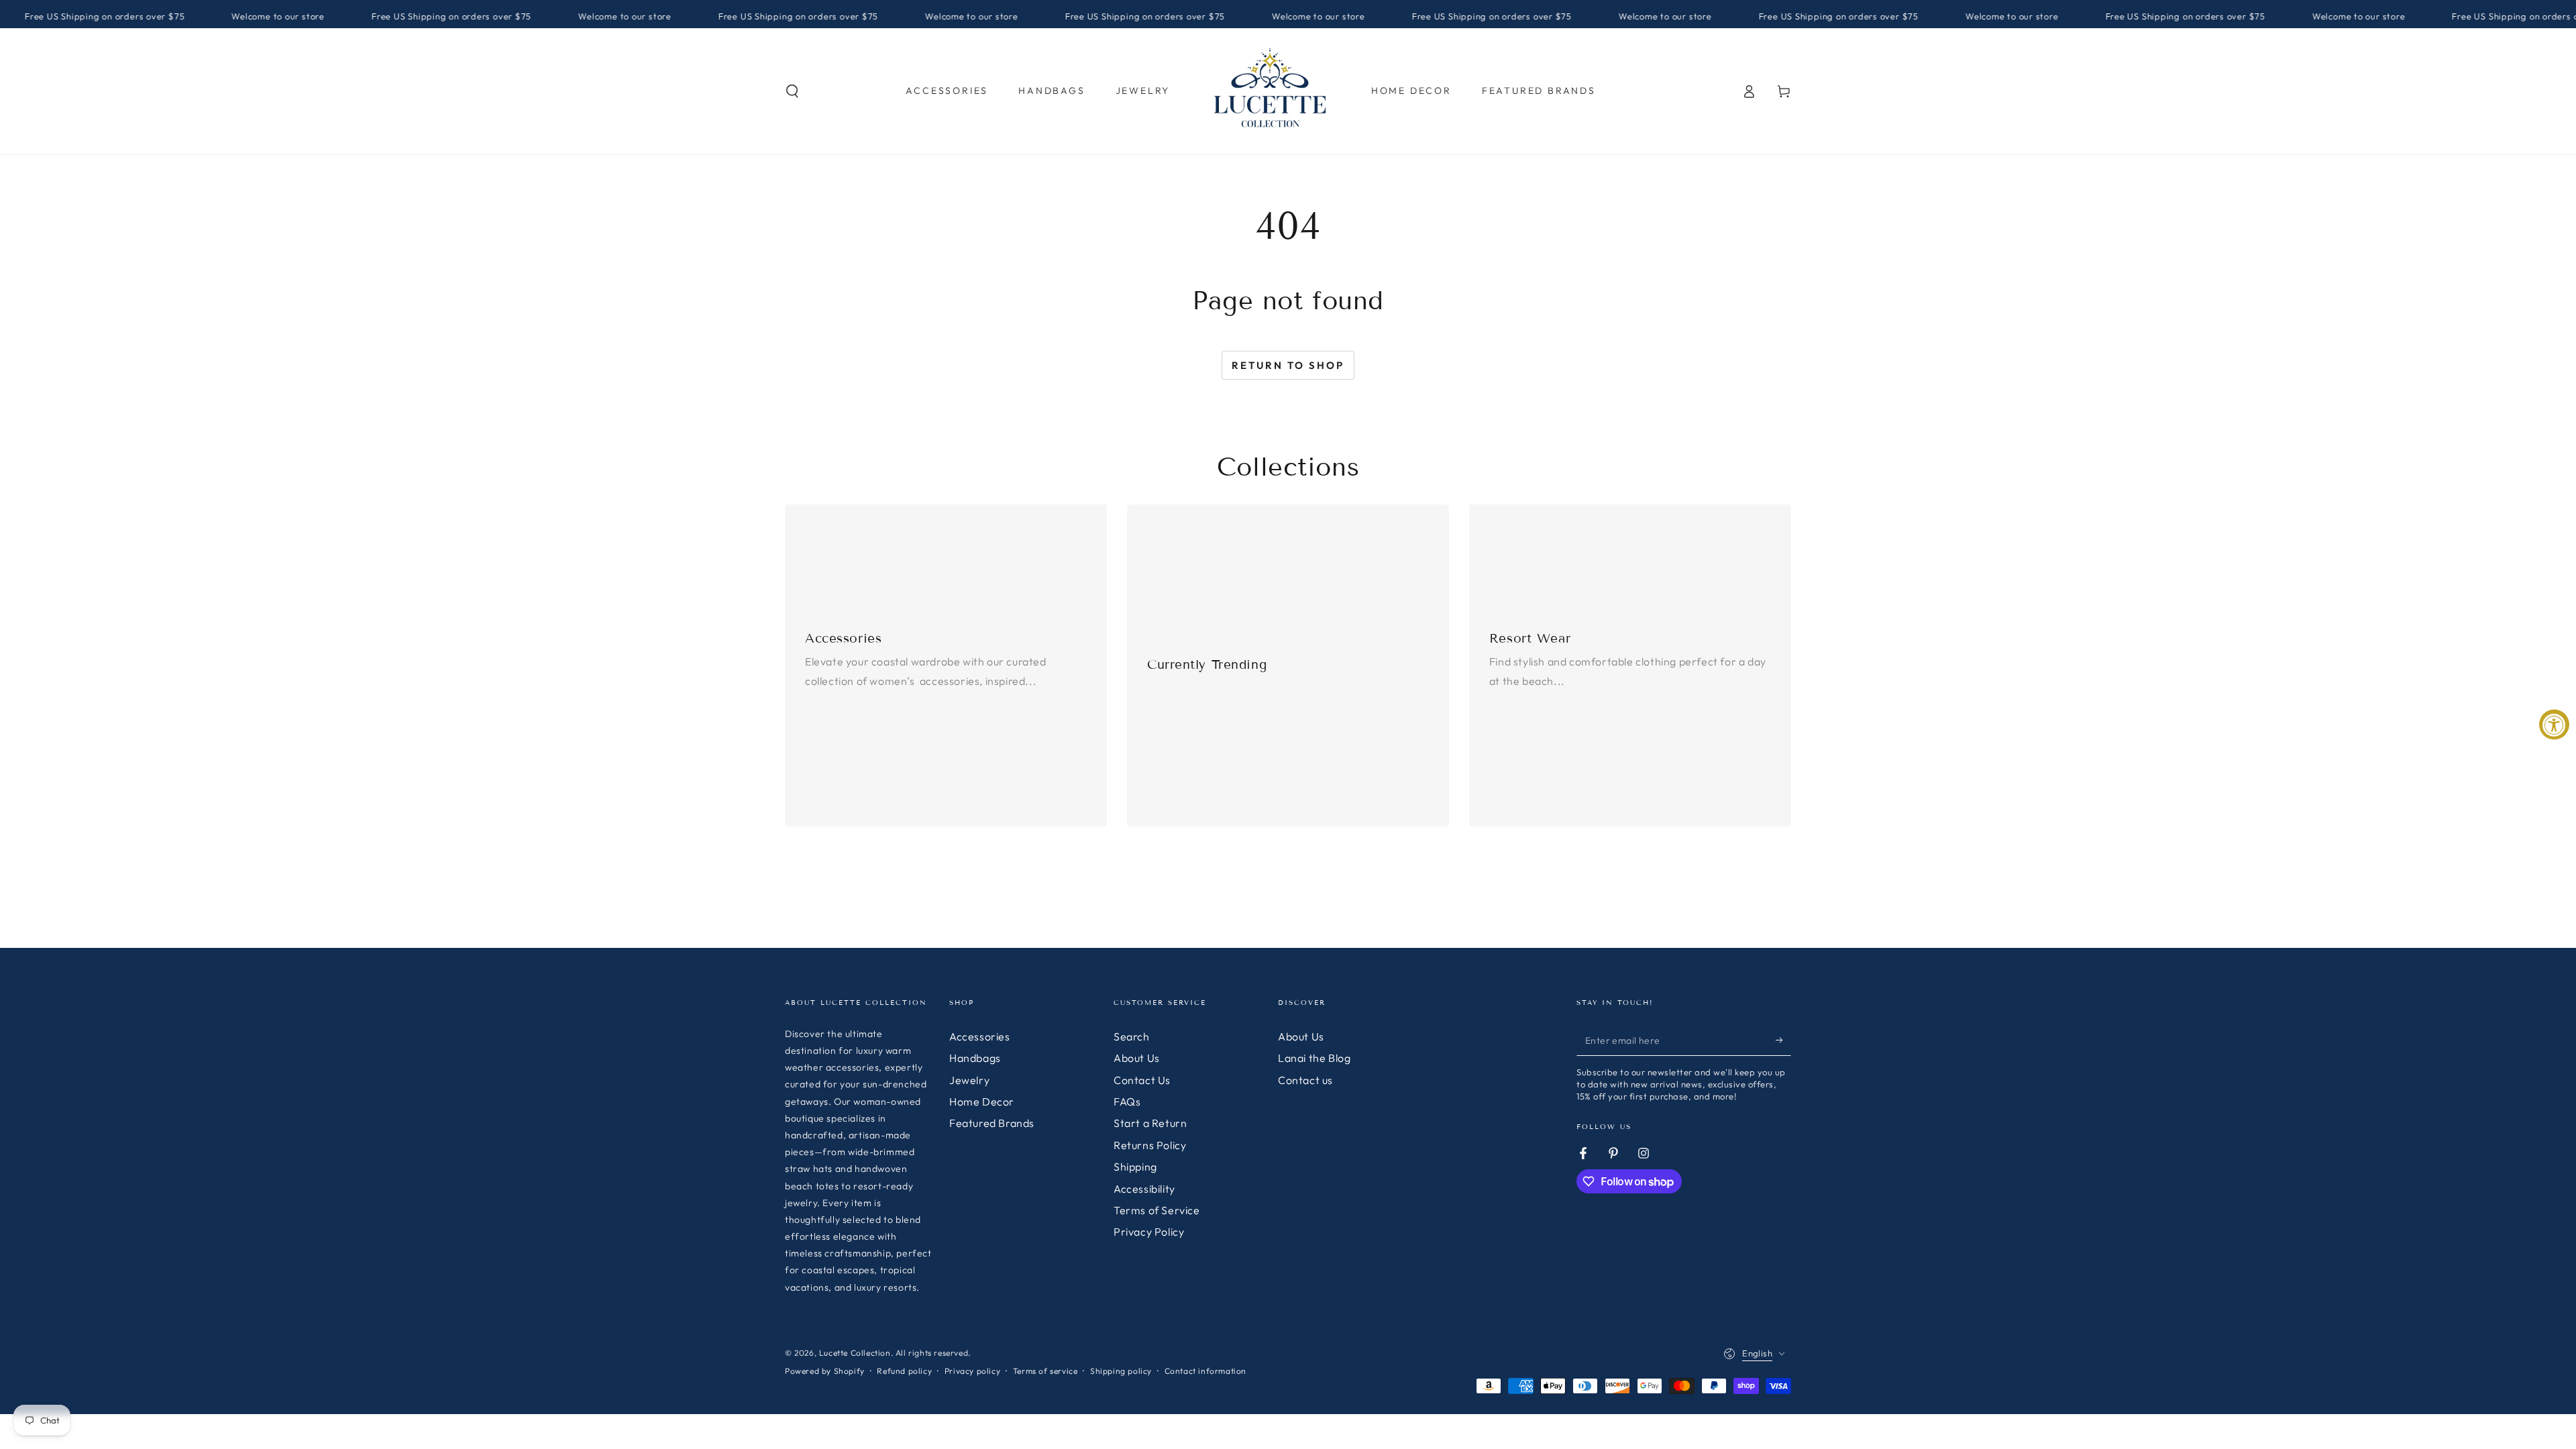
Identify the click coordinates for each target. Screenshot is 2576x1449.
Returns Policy (1150, 1145)
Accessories (980, 1036)
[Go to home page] (1271, 91)
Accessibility (1144, 1189)
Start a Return (1150, 1123)
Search (1132, 1036)
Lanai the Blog (1314, 1058)
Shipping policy (1121, 1371)
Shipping (1135, 1167)
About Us (1137, 1058)
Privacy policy (972, 1371)
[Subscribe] (1783, 1040)
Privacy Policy (1149, 1232)
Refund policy (904, 1371)
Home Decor (982, 1102)
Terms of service (1045, 1371)
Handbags (975, 1058)
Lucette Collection (855, 1353)
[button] (792, 91)
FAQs (1127, 1102)
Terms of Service (1157, 1210)
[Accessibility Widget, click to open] (2554, 725)
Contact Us (1142, 1080)
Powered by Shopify (825, 1371)
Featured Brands (992, 1123)
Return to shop (1288, 365)
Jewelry (969, 1080)
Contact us (1305, 1080)
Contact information (1205, 1371)
